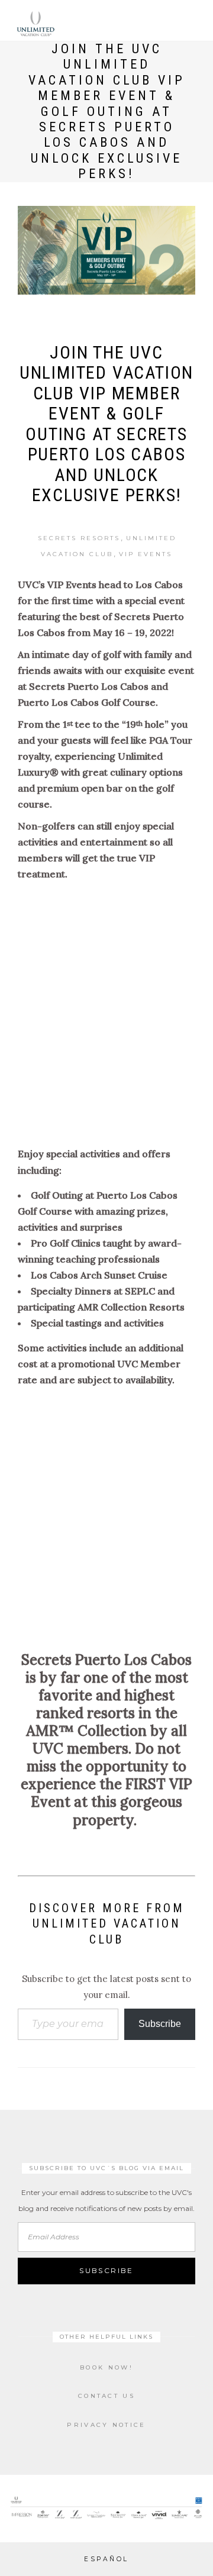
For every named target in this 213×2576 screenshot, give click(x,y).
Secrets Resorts (79, 538)
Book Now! (106, 2367)
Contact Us (106, 2396)
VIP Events (146, 554)
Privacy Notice (106, 2425)
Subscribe (160, 2024)
